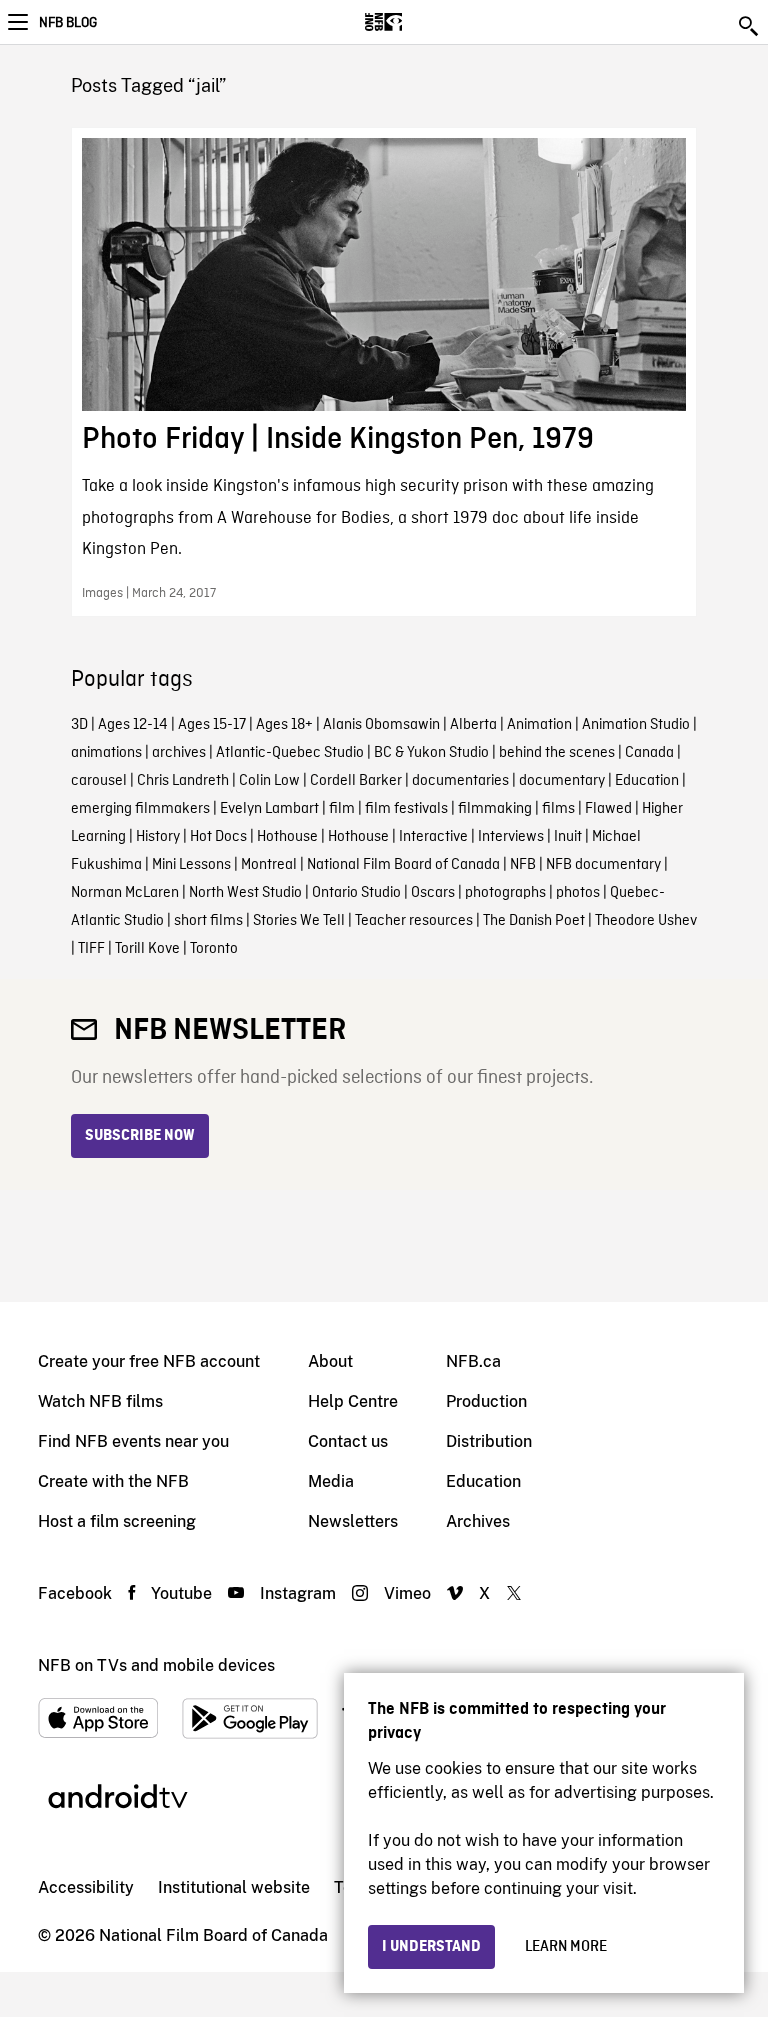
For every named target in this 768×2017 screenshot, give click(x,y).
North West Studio (245, 893)
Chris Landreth (183, 781)
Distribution (489, 1441)
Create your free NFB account (149, 1361)
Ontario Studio (356, 893)
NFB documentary (603, 865)
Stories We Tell (299, 921)
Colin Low (269, 781)
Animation (539, 725)
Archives (478, 1521)
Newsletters (353, 1521)
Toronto (214, 949)
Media (331, 1481)
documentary (562, 781)
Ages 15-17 (212, 725)
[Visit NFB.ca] (418, 22)
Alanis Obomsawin (381, 725)
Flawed (608, 809)
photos (578, 893)
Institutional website (234, 1887)
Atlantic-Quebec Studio (290, 753)
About (330, 1361)
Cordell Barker (356, 781)
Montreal (269, 865)
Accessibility (86, 1887)
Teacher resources (414, 921)
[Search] (750, 26)
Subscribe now (140, 1136)
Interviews (511, 837)
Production (486, 1401)
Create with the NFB (113, 1481)
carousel (99, 781)
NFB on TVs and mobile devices (156, 1665)
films (558, 809)
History (158, 837)
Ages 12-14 (133, 725)
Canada (649, 753)
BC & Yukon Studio (431, 753)
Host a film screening (117, 1521)
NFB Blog (68, 23)
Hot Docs (218, 837)
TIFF (91, 949)
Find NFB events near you (133, 1441)
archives (179, 753)
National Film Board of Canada (403, 865)
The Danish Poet (534, 921)
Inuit (568, 837)
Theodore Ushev (646, 921)
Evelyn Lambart (269, 809)
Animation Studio (636, 725)
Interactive (433, 837)
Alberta (473, 725)
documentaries (460, 781)
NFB (523, 865)
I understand (431, 1947)
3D (79, 725)
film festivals (406, 809)
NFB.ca (473, 1361)
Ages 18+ (284, 725)
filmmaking (495, 809)
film (342, 809)
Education (647, 781)
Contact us (348, 1441)
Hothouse (287, 837)
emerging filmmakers (140, 809)
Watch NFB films (100, 1401)
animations (106, 753)
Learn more (566, 1947)
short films (208, 921)
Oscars (433, 893)
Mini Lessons (191, 865)
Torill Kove (147, 949)
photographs (505, 893)
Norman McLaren (125, 893)
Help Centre (353, 1401)
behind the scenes (557, 753)
